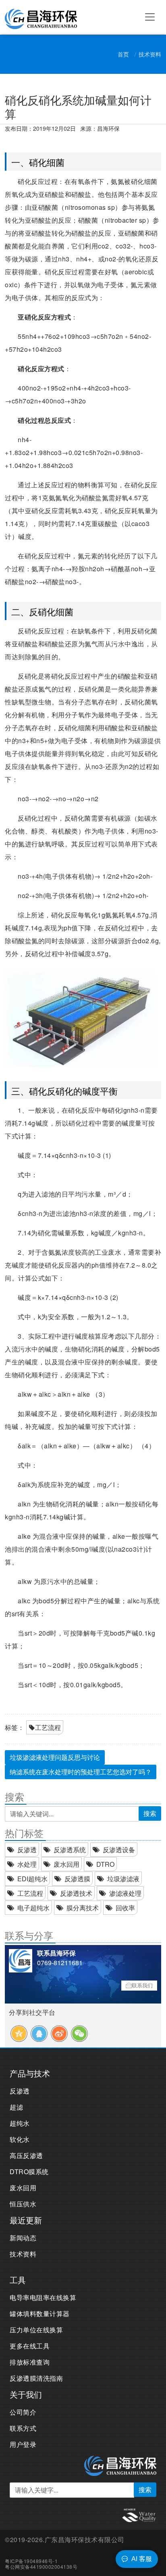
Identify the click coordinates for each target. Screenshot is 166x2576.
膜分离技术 (83, 1908)
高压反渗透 (26, 2155)
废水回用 (66, 1864)
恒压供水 (23, 2204)
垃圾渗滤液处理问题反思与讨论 (55, 1757)
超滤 (16, 2107)
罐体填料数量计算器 (40, 2314)
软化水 (20, 2139)
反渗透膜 (77, 1879)
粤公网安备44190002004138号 (41, 2567)
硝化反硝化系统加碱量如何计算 (78, 107)
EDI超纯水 (32, 1879)
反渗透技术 (76, 1893)
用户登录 (23, 2444)
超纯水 (20, 2123)
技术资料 (150, 54)
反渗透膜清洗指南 (36, 2378)
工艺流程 (48, 1727)
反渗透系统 (70, 1850)
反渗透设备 (119, 1850)
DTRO (105, 1864)
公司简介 (23, 2412)
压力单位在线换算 (36, 2330)
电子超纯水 (33, 1908)
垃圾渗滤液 (123, 1879)
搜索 (150, 1813)
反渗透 (27, 1850)
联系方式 (23, 2428)
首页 (123, 54)
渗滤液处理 (125, 1893)
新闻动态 (23, 2238)
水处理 (27, 1864)
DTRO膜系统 (29, 2172)
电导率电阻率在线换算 (43, 2297)
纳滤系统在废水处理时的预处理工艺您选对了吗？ (81, 1772)
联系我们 (142, 1985)
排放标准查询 (30, 2362)
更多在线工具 (30, 2346)
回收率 (125, 1908)
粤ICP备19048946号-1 (31, 2561)
